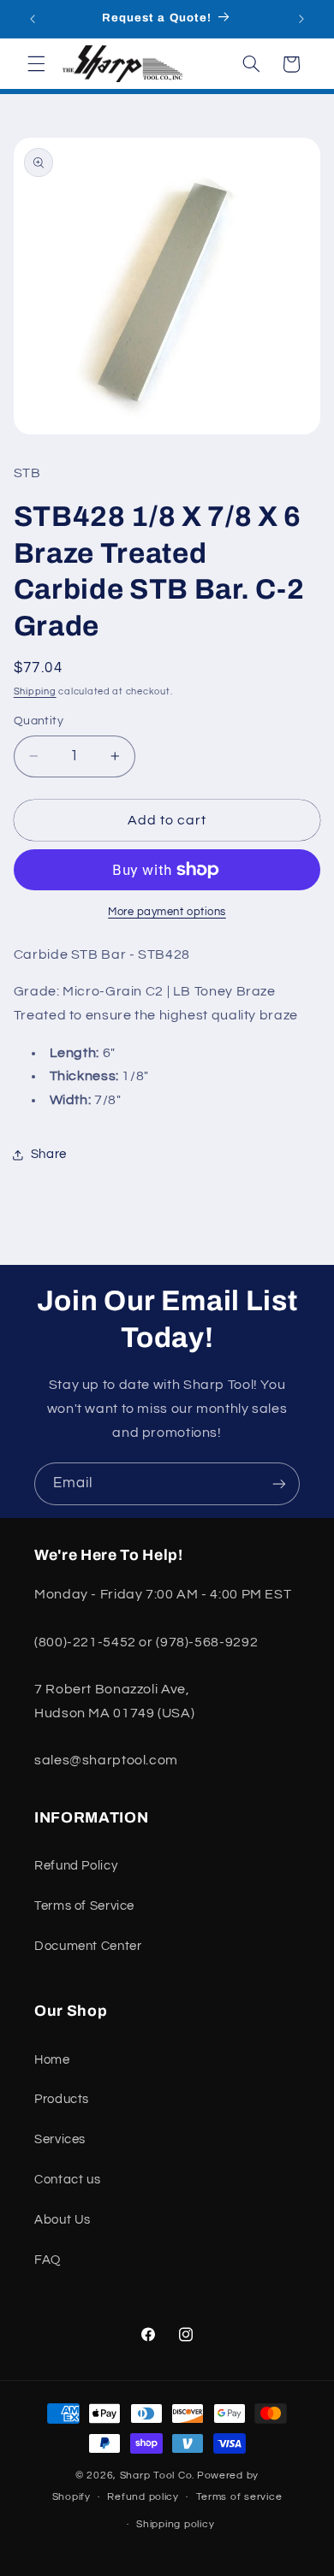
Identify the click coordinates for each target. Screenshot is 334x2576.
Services (60, 2139)
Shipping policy (175, 2524)
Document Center (88, 1946)
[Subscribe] (279, 1483)
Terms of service (239, 2497)
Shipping (35, 691)
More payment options (167, 912)
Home (52, 2060)
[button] (36, 64)
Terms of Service (84, 1906)
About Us (63, 2220)
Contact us (67, 2180)
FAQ (48, 2260)
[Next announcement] (301, 19)
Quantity (39, 721)
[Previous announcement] (33, 19)
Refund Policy (76, 1866)
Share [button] (49, 1154)
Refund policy (143, 2497)
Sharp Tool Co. (157, 2476)
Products (62, 2099)
